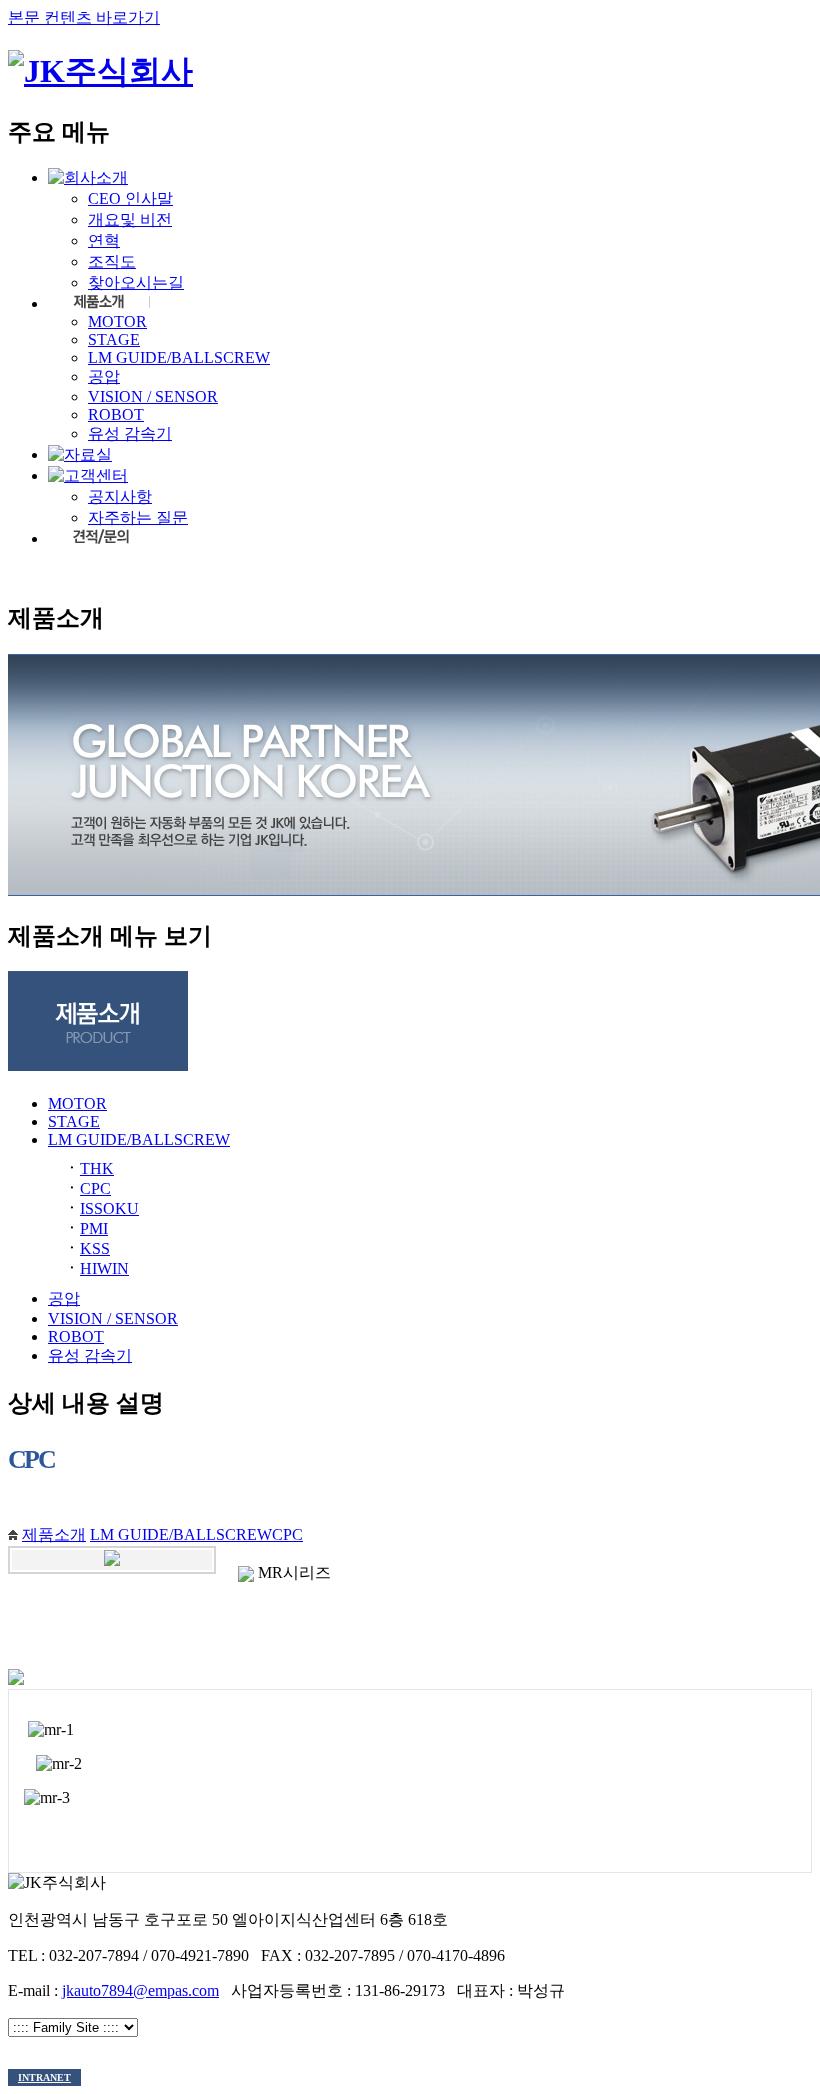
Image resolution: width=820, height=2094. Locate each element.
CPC (95, 1188)
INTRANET (44, 2077)
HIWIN (104, 1268)
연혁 (104, 240)
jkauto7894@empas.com (140, 1990)
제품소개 (54, 1534)
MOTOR (117, 321)
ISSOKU (109, 1208)
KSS (95, 1248)
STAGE (114, 339)
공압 (104, 376)
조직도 (112, 261)
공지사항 (120, 496)
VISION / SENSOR (153, 396)
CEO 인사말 (130, 198)
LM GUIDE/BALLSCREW (179, 357)
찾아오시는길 (136, 282)
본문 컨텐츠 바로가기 (84, 17)
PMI (94, 1228)
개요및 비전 (130, 219)
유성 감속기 (130, 433)
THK (97, 1168)
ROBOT (116, 414)
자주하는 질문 (138, 517)
